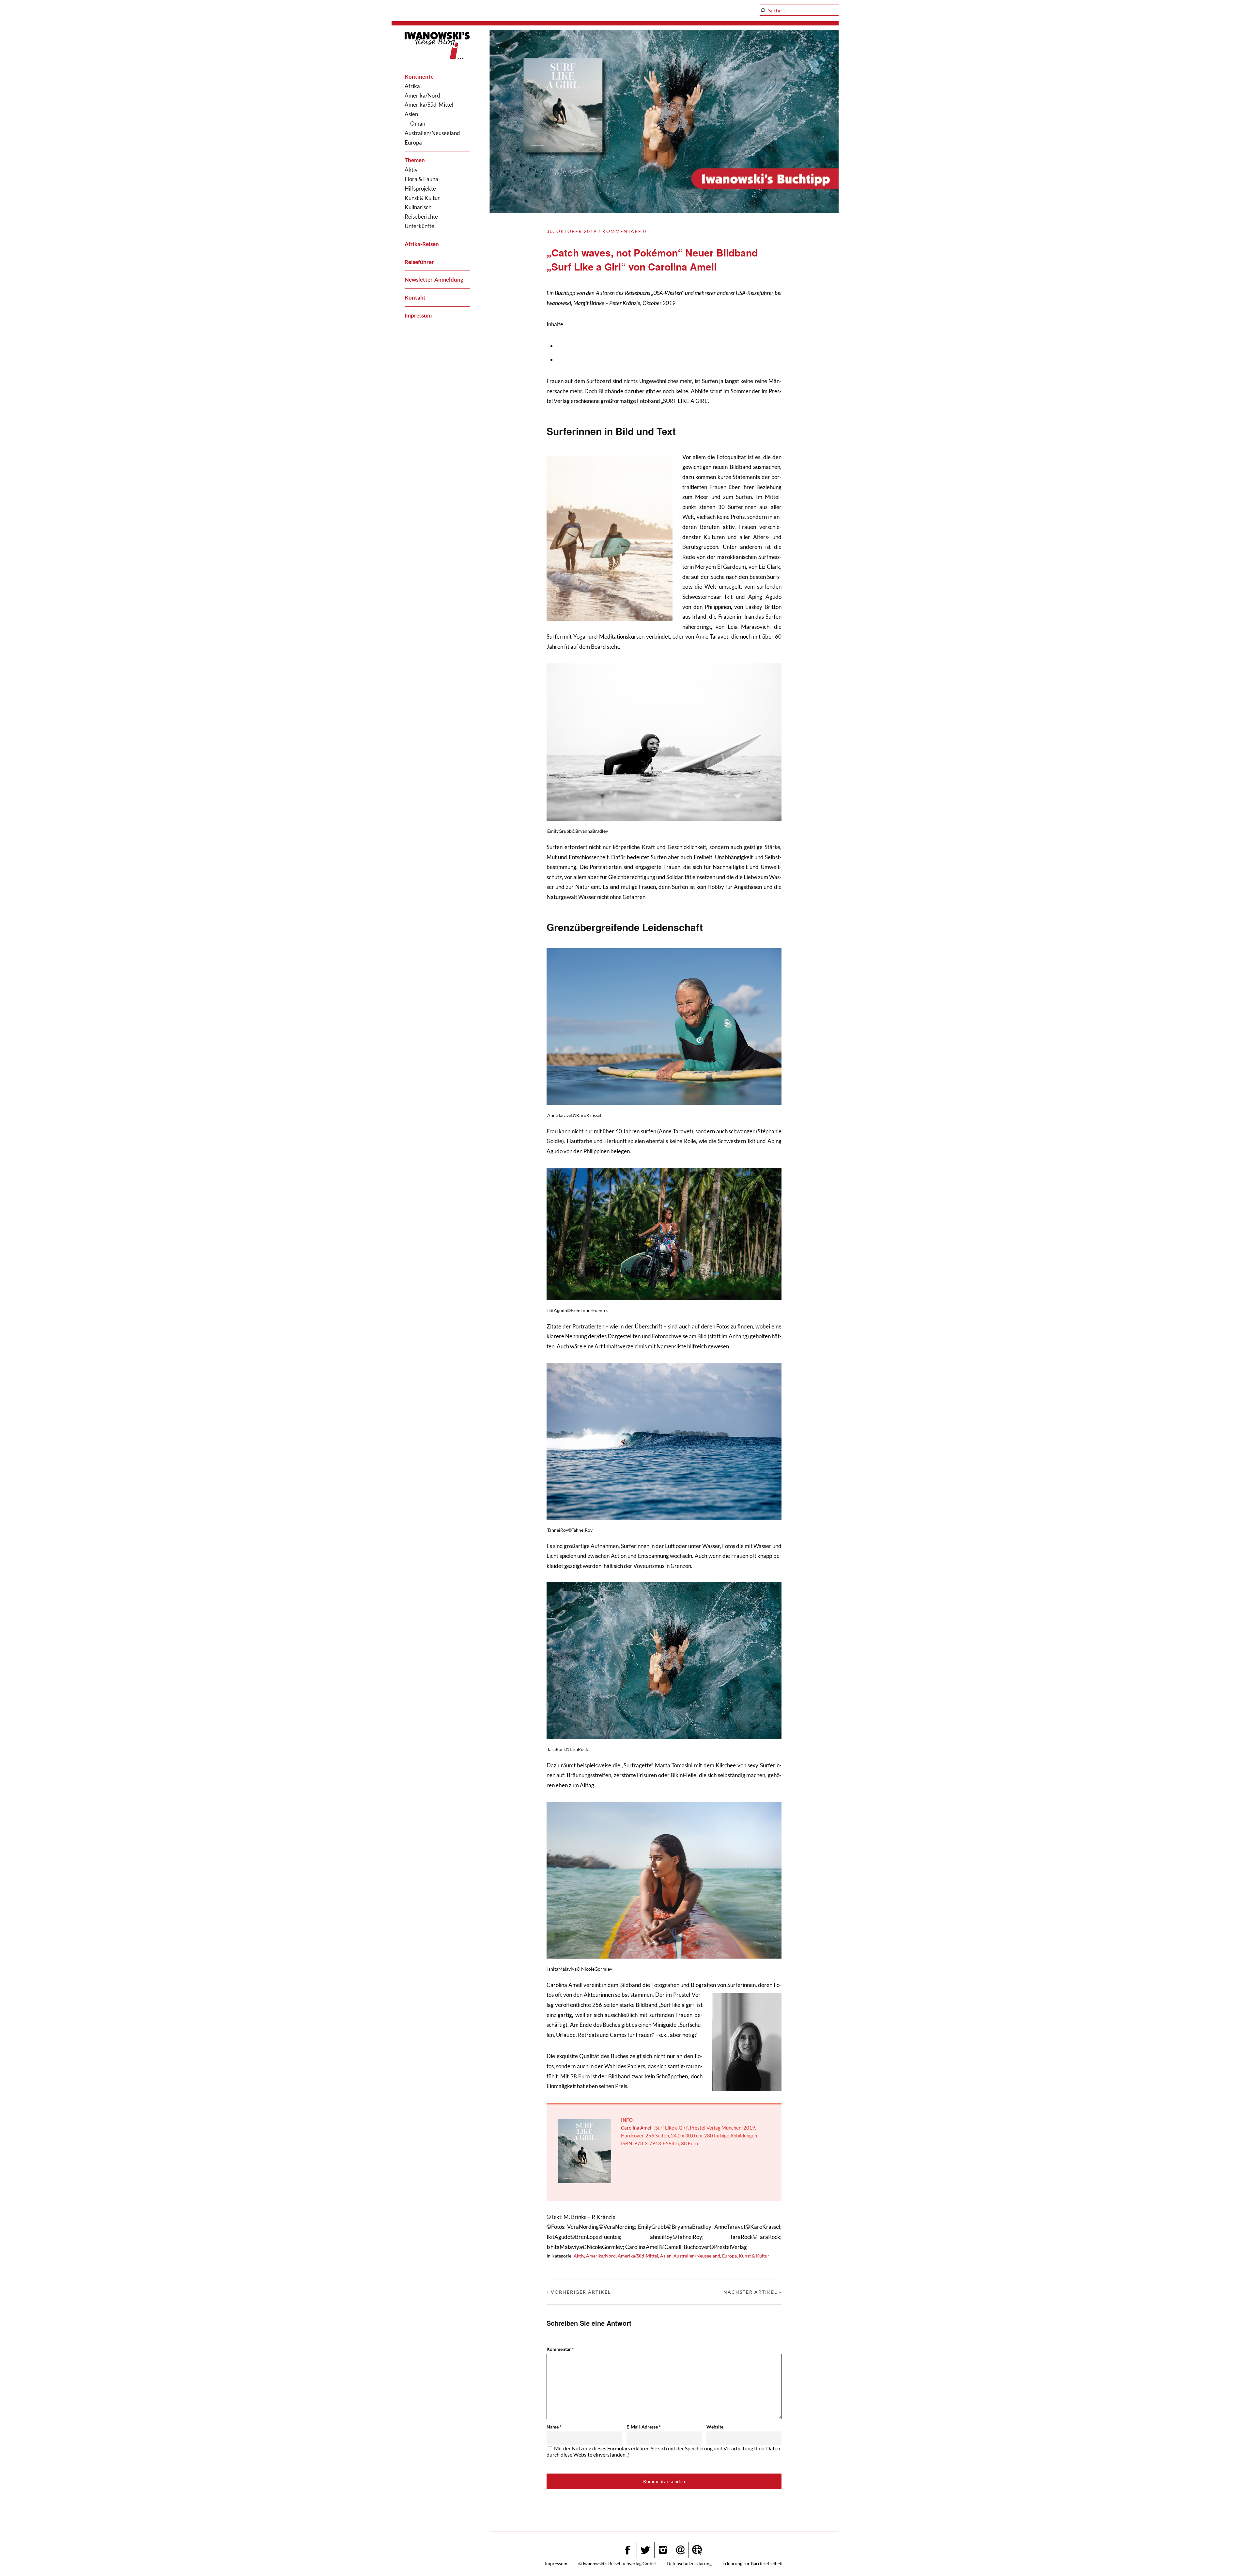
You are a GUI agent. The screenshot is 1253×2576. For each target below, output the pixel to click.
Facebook (627, 2550)
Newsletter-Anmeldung (434, 279)
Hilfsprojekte (420, 188)
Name (554, 2427)
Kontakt (415, 297)
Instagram (663, 2550)
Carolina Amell (637, 2128)
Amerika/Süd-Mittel (429, 105)
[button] (1232, 2558)
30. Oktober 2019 (572, 231)
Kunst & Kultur (422, 198)
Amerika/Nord (422, 95)
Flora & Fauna (421, 179)
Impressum (418, 315)
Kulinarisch (418, 207)
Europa (413, 142)
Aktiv (411, 170)
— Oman (415, 124)
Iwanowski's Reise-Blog (437, 47)
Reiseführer (419, 262)
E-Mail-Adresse (644, 2427)
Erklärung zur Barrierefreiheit (753, 2563)
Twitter (645, 2550)
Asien (411, 114)
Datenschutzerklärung (689, 2563)
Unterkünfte (419, 226)
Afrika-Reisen (422, 244)
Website (715, 2427)
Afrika (412, 86)
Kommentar (560, 2349)
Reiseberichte (421, 217)
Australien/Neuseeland (432, 133)
